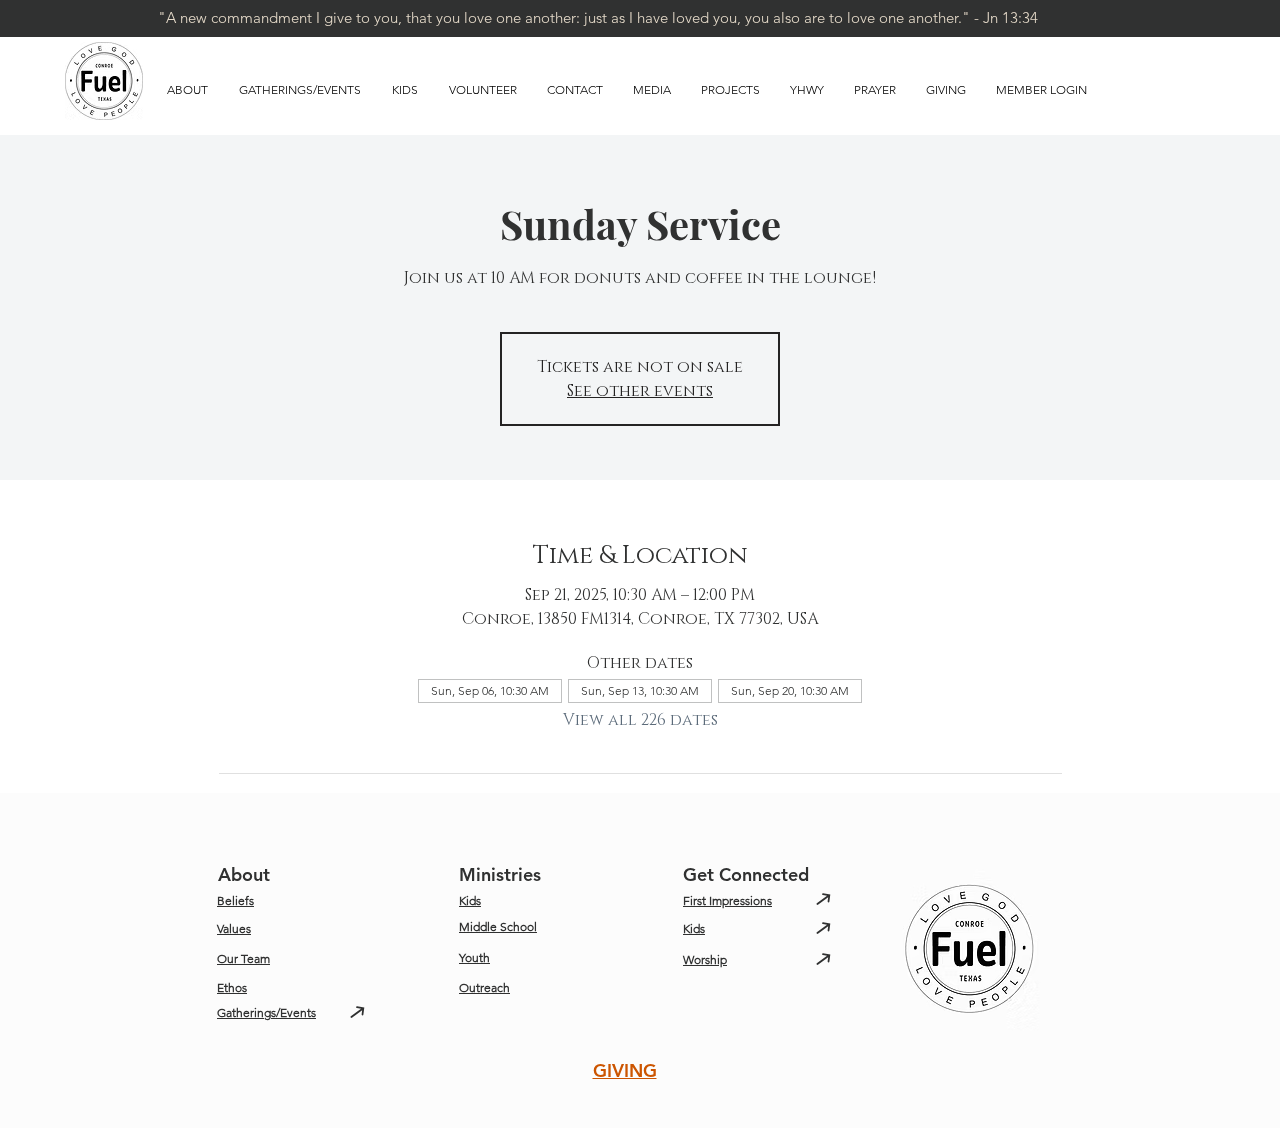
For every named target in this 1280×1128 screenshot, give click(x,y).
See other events (640, 391)
